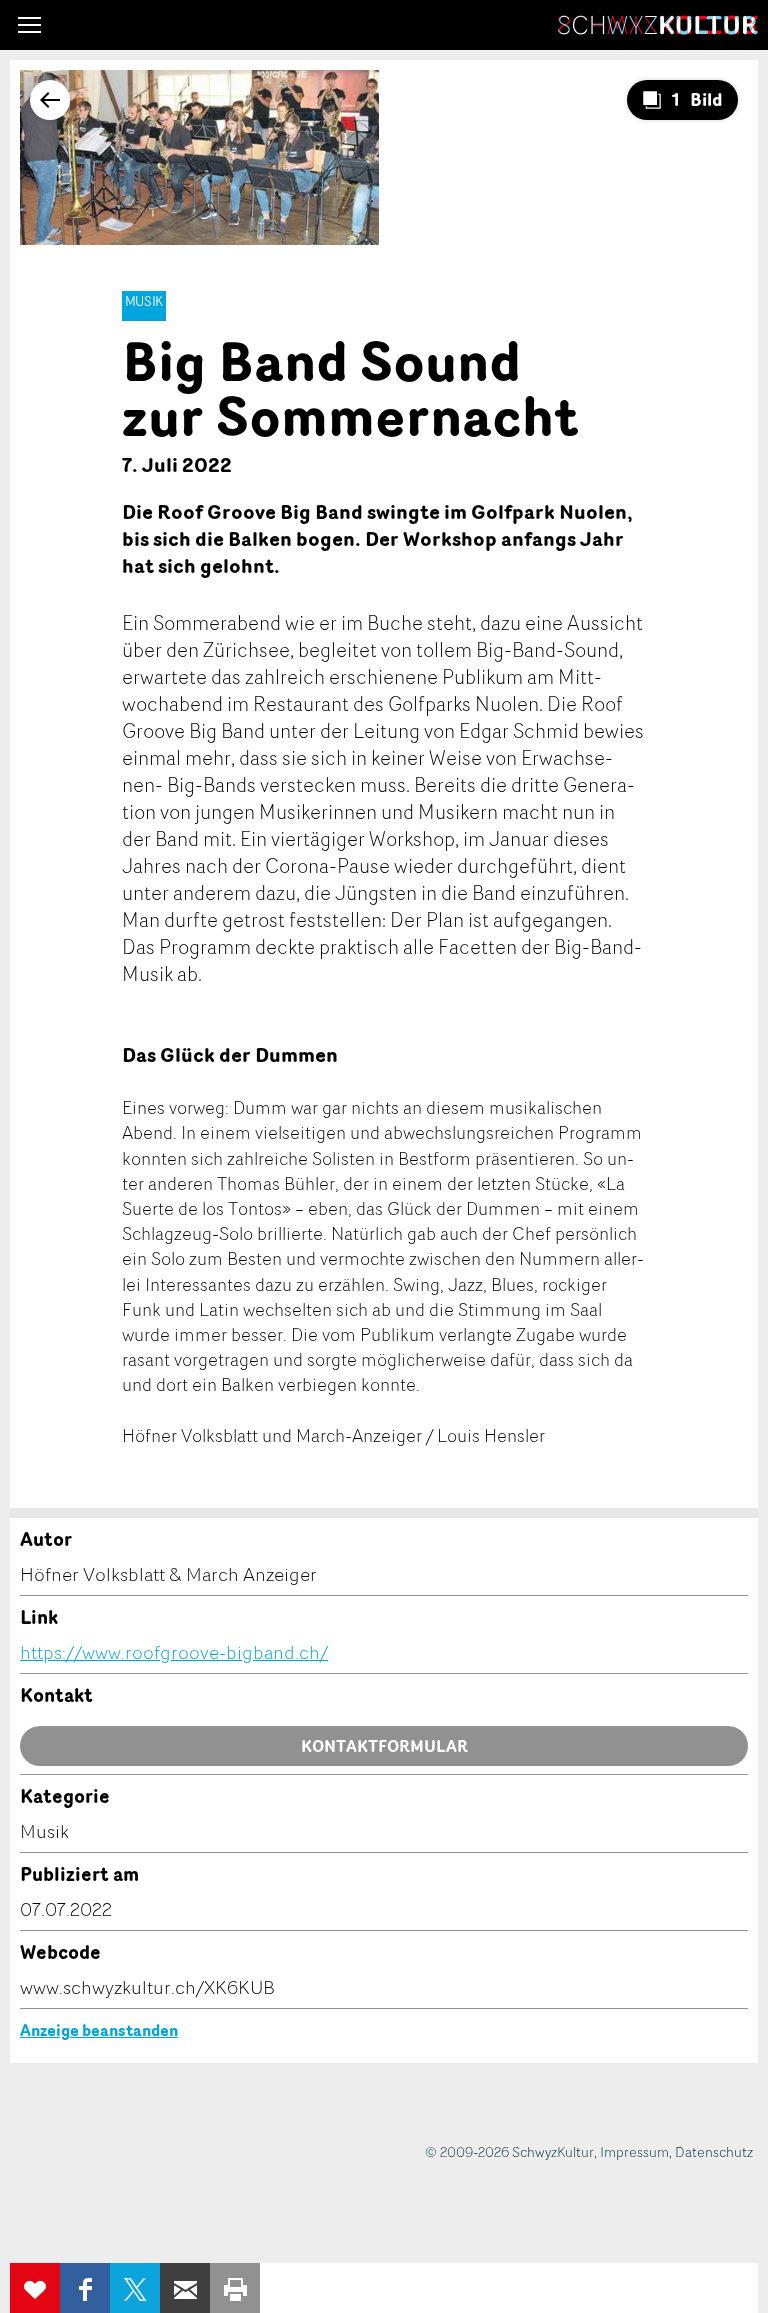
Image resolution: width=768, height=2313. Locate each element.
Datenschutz (714, 2151)
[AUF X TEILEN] (135, 2288)
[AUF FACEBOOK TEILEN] (85, 2288)
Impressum (634, 2151)
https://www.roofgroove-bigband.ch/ (174, 1652)
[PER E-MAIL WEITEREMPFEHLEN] (185, 2288)
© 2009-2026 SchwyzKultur (509, 2151)
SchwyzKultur (658, 25)
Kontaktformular (384, 1746)
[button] (29, 25)
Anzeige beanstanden (99, 2030)
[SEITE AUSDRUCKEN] (235, 2288)
